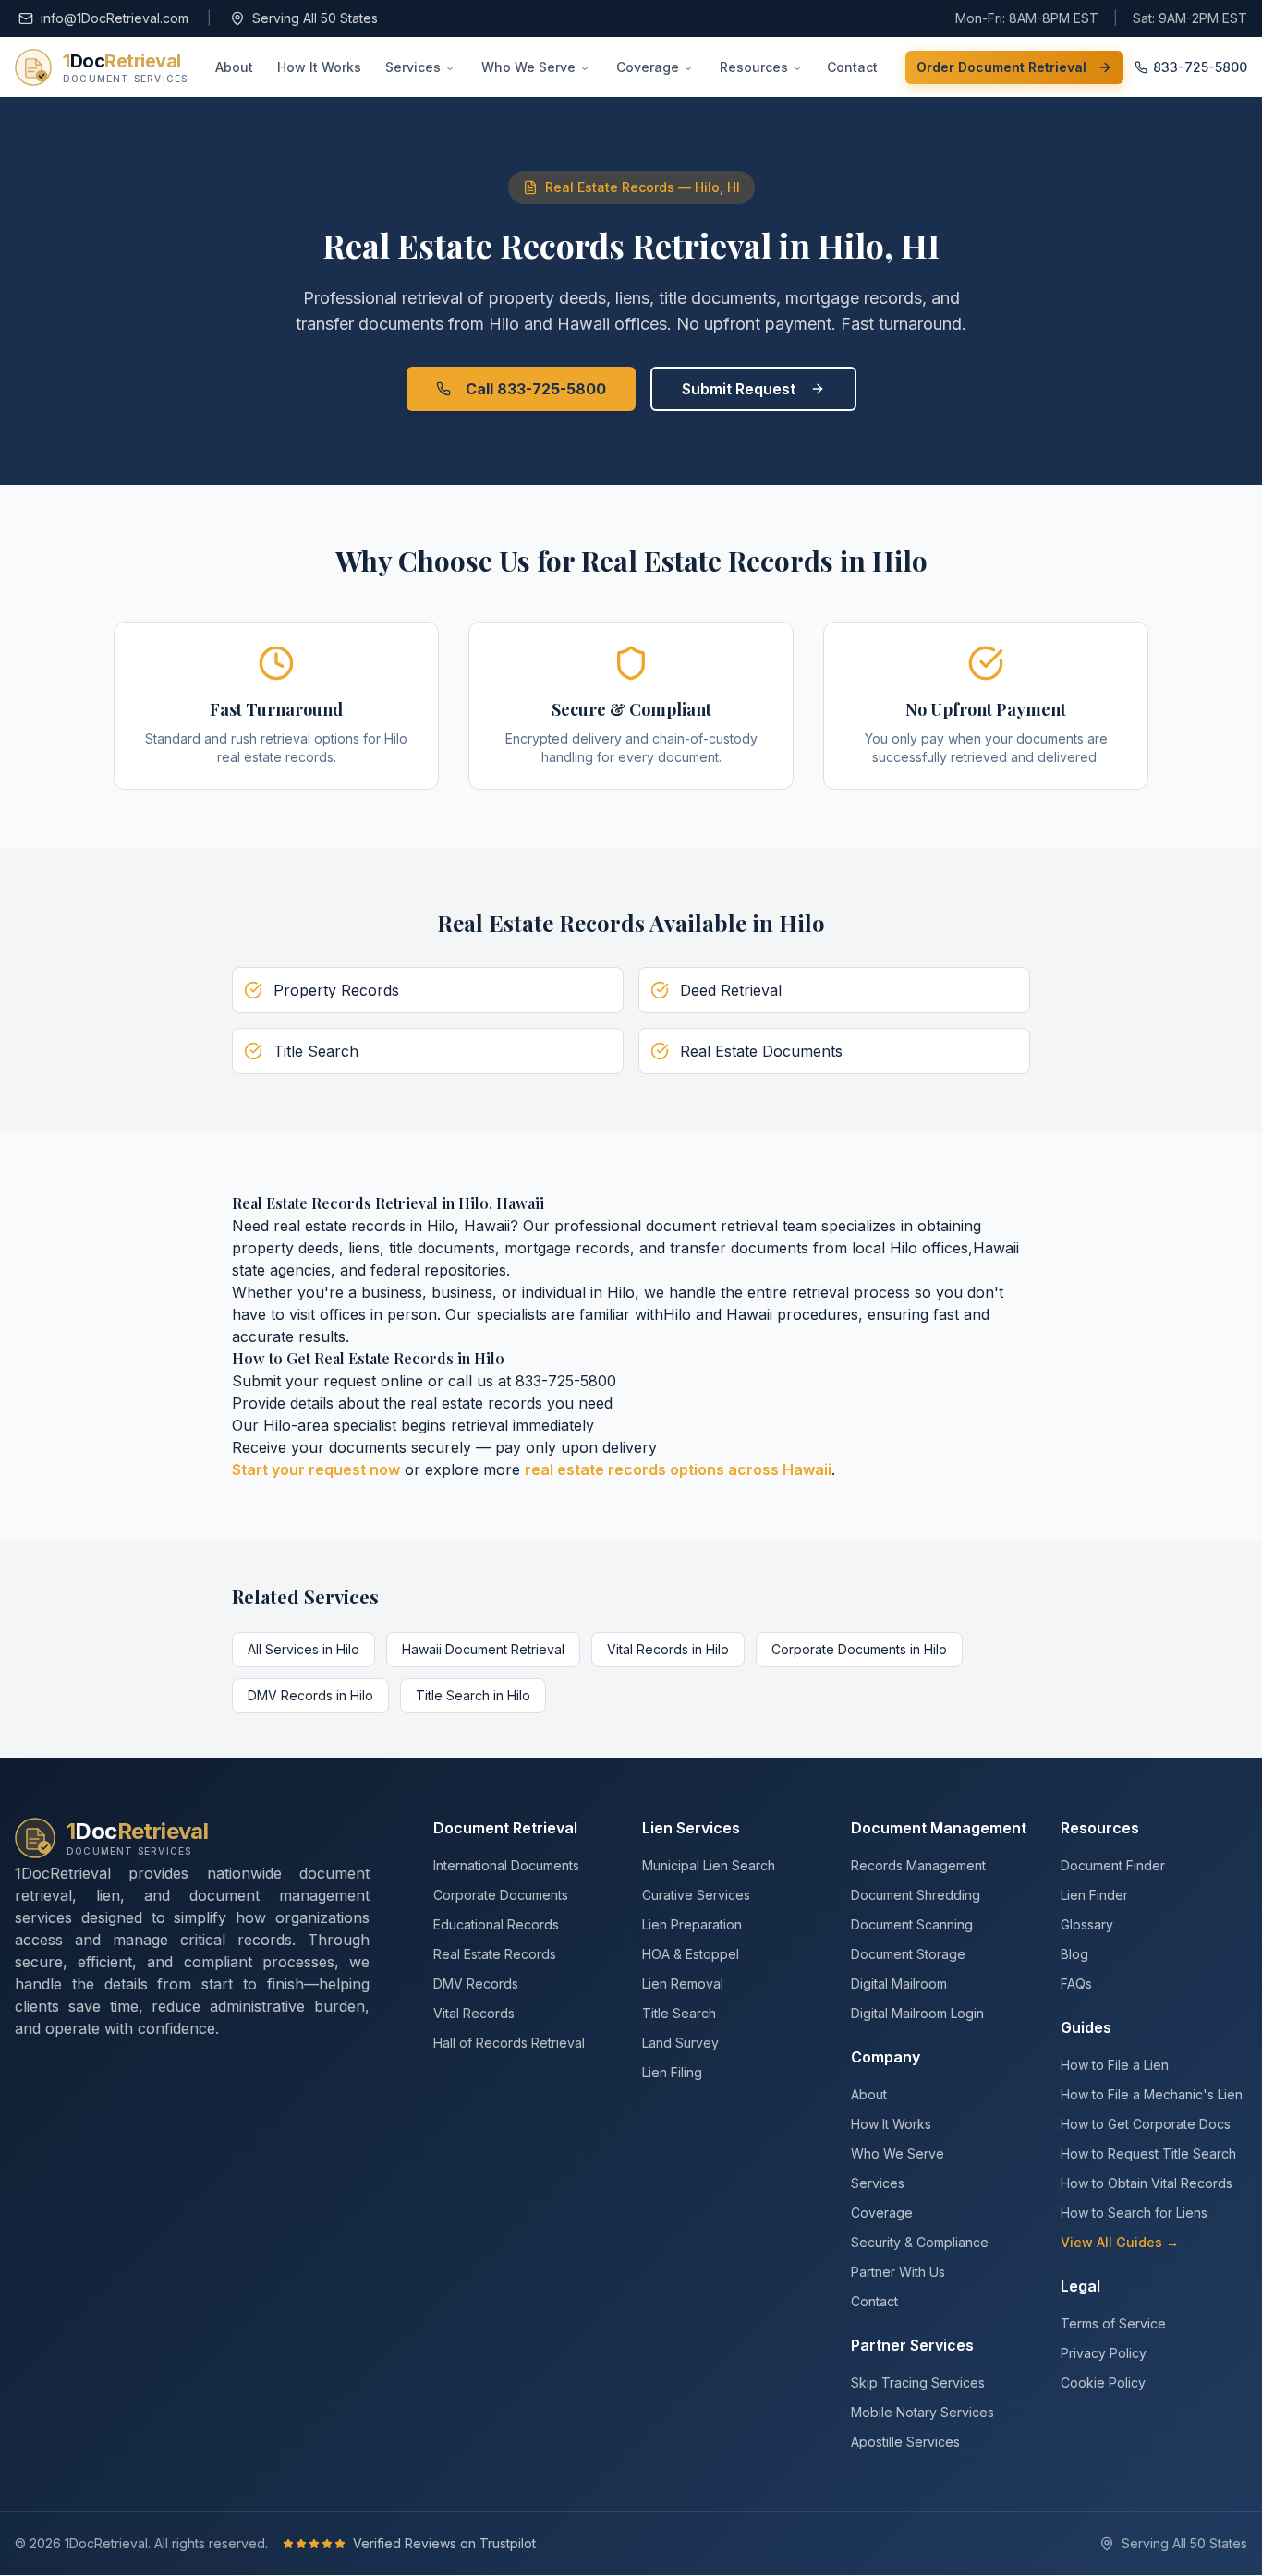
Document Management (939, 1828)
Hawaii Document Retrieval (483, 1649)
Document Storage (908, 1954)
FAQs (1076, 1983)
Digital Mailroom (899, 1983)
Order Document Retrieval (1001, 67)
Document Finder (1113, 1865)
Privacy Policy (1104, 2353)
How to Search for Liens (1134, 2213)
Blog (1074, 1954)
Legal (1080, 2286)
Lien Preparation (692, 1924)
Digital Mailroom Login (917, 2013)
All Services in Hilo (303, 1649)
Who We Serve (528, 67)
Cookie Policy (1103, 2382)
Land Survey (680, 2043)
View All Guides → (1120, 2242)
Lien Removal (683, 1983)
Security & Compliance (920, 2242)
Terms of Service (1113, 2323)
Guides (1086, 2027)
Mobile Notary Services (922, 2412)
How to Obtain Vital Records (1147, 2183)
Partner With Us (898, 2272)
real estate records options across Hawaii (678, 1469)
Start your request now (316, 1469)
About (234, 67)
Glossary (1087, 1924)
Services (413, 67)
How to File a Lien (1115, 2065)
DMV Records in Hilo (310, 1695)
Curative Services (696, 1895)
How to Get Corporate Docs (1146, 2124)
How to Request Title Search (1148, 2153)
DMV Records (476, 1983)
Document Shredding (916, 1895)
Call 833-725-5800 (536, 389)
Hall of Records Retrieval (509, 2043)
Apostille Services (905, 2442)
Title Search (679, 2013)
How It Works (319, 67)
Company (886, 2057)
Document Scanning (912, 1924)
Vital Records (474, 2013)
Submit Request (739, 389)
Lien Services (691, 1828)
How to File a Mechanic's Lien (1152, 2094)
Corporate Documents (501, 1895)
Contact (852, 67)
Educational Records (496, 1924)
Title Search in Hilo (473, 1695)
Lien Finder (1094, 1895)
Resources (754, 67)
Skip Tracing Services (918, 2382)
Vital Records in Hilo (668, 1649)
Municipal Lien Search (709, 1865)
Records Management (918, 1865)
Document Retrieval (505, 1828)
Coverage (648, 67)
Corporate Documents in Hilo (859, 1649)
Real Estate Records (495, 1954)
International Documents (506, 1865)
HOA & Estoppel (691, 1954)
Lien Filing (672, 2072)
